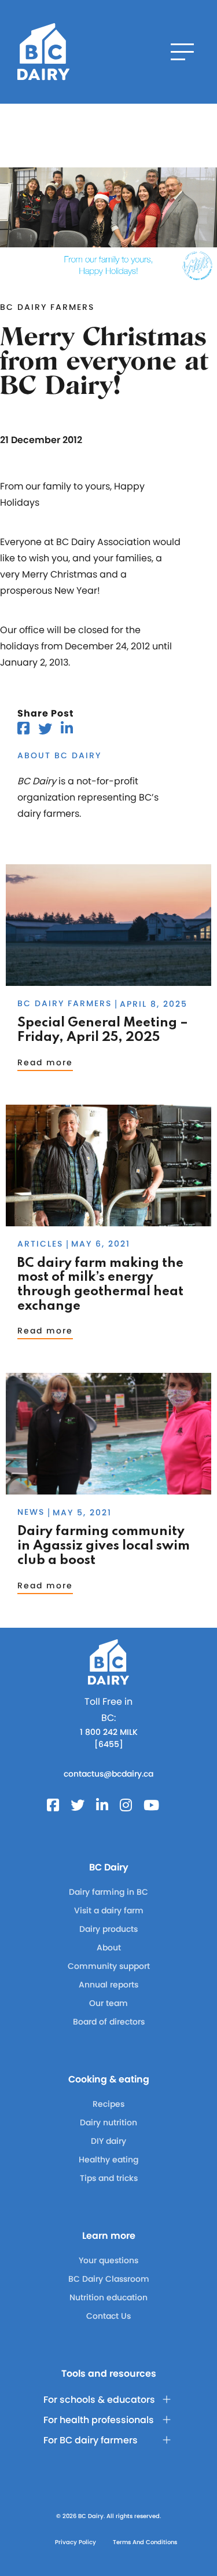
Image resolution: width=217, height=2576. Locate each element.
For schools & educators (99, 2400)
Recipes (108, 2104)
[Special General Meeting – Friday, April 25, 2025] (108, 980)
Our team (108, 2003)
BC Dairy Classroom (109, 2279)
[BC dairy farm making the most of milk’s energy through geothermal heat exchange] (108, 1221)
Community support (109, 1966)
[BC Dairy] (43, 52)
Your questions (108, 2260)
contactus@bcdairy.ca (108, 1774)
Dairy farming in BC (108, 1892)
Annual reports (108, 1985)
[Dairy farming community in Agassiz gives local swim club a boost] (108, 1489)
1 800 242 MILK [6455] (109, 1738)
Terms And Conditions (145, 2542)
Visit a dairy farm (109, 1910)
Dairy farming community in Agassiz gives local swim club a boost (104, 1546)
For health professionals (99, 2420)
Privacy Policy (76, 2542)
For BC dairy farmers (91, 2440)
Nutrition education (108, 2297)
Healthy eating (108, 2160)
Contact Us (108, 2316)
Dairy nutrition (108, 2122)
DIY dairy (108, 2141)
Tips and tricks (109, 2178)
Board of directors (109, 2022)
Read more (45, 1062)
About (109, 1947)
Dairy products (108, 1929)
